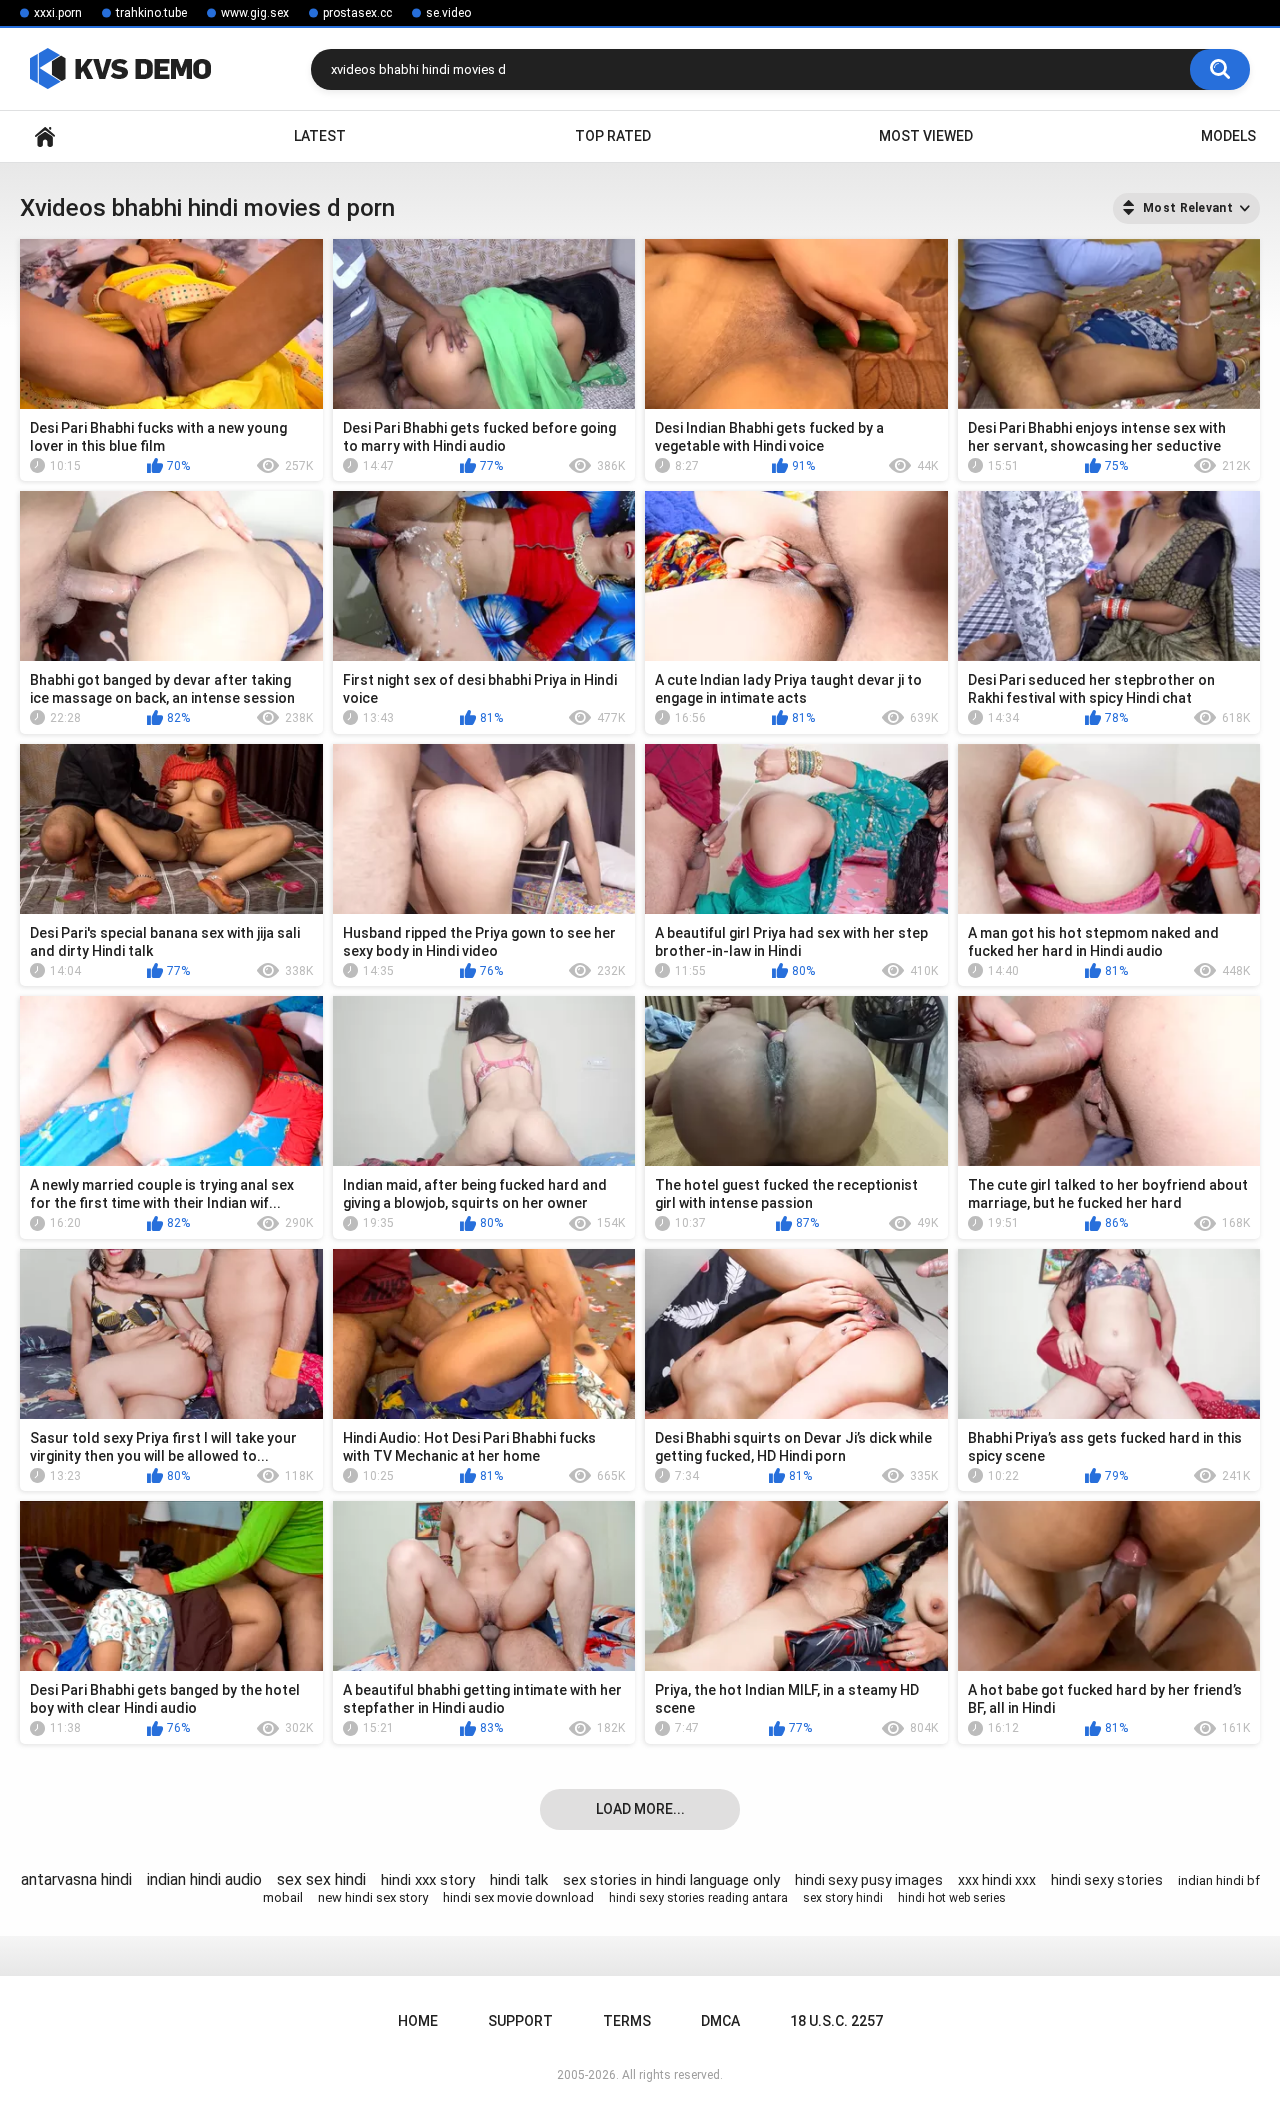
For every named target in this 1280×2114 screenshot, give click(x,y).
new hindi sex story (373, 1897)
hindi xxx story (428, 1880)
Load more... (640, 1809)
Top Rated (613, 136)
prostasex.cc (357, 13)
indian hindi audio (204, 1879)
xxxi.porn (58, 13)
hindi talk (519, 1880)
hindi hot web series (952, 1898)
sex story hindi (843, 1898)
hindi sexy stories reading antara (698, 1898)
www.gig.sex (255, 13)
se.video (448, 13)
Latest (320, 136)
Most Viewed (926, 136)
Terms (627, 2021)
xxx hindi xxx (997, 1880)
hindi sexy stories (1107, 1880)
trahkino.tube (151, 13)
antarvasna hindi (76, 1879)
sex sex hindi (321, 1879)
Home (45, 136)
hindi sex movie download (518, 1897)
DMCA (720, 2021)
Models (1228, 136)
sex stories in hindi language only (671, 1880)
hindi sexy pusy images (869, 1880)
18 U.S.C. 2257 (836, 2021)
